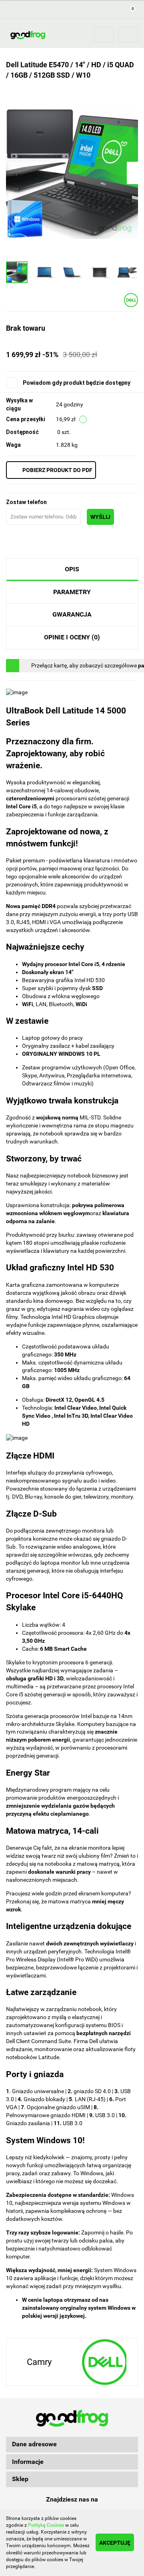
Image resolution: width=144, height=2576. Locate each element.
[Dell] (131, 300)
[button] (130, 9)
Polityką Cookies (46, 2525)
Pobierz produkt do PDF (57, 470)
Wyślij (100, 517)
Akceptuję (115, 2543)
